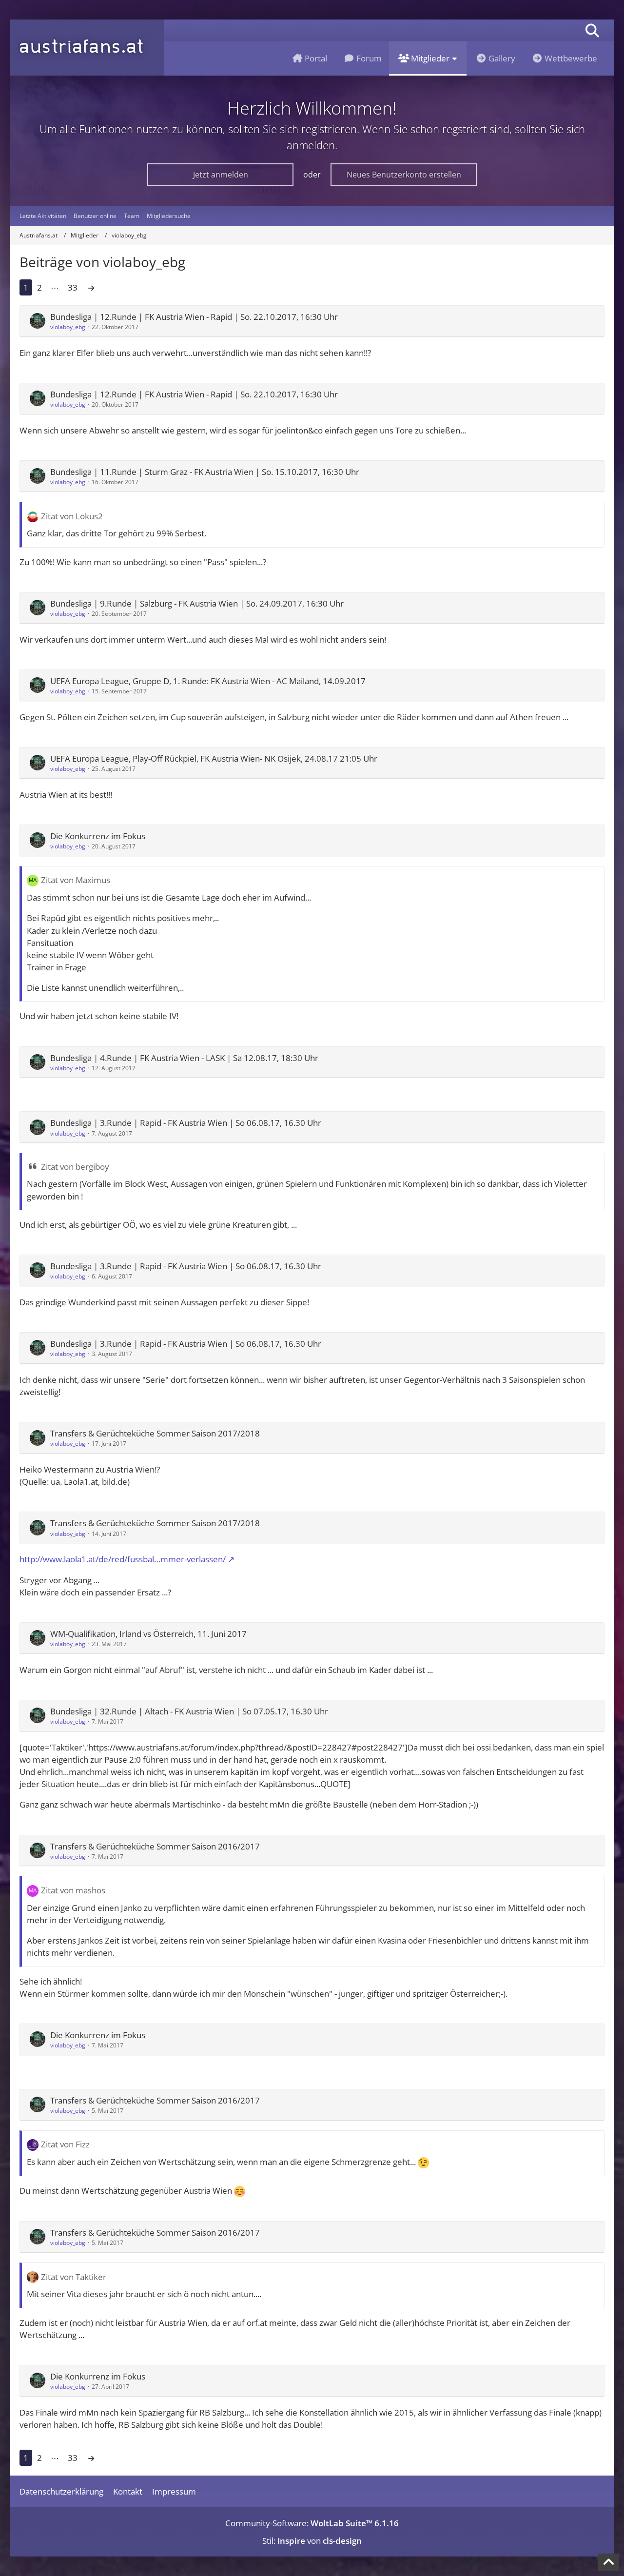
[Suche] (592, 30)
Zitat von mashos (73, 1890)
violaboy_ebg (68, 327)
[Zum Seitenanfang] (608, 2562)
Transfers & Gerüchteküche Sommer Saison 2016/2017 (155, 1846)
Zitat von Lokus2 (72, 516)
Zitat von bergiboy (75, 1167)
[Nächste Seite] (91, 287)
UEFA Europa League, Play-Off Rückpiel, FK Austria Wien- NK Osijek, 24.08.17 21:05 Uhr (214, 758)
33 (73, 287)
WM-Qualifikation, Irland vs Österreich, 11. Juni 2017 (148, 1634)
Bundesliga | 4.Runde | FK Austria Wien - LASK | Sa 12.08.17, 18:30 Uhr (184, 1058)
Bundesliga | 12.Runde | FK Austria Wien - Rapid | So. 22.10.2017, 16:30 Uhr (194, 317)
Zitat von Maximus (76, 880)
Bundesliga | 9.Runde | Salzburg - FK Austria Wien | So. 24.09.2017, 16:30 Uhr (197, 603)
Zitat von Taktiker (74, 2277)
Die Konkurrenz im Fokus (98, 836)
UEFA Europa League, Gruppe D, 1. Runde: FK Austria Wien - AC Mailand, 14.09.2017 (208, 681)
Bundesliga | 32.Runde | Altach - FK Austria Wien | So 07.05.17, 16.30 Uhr (189, 1711)
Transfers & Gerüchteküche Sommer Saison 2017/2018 (155, 1433)
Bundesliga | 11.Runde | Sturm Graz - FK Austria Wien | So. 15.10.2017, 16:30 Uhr (205, 472)
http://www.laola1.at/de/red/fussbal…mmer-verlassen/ (123, 1559)
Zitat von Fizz (65, 2144)
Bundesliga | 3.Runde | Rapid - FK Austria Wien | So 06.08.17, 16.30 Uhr (186, 1123)
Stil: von (312, 2541)
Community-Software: (312, 2523)
